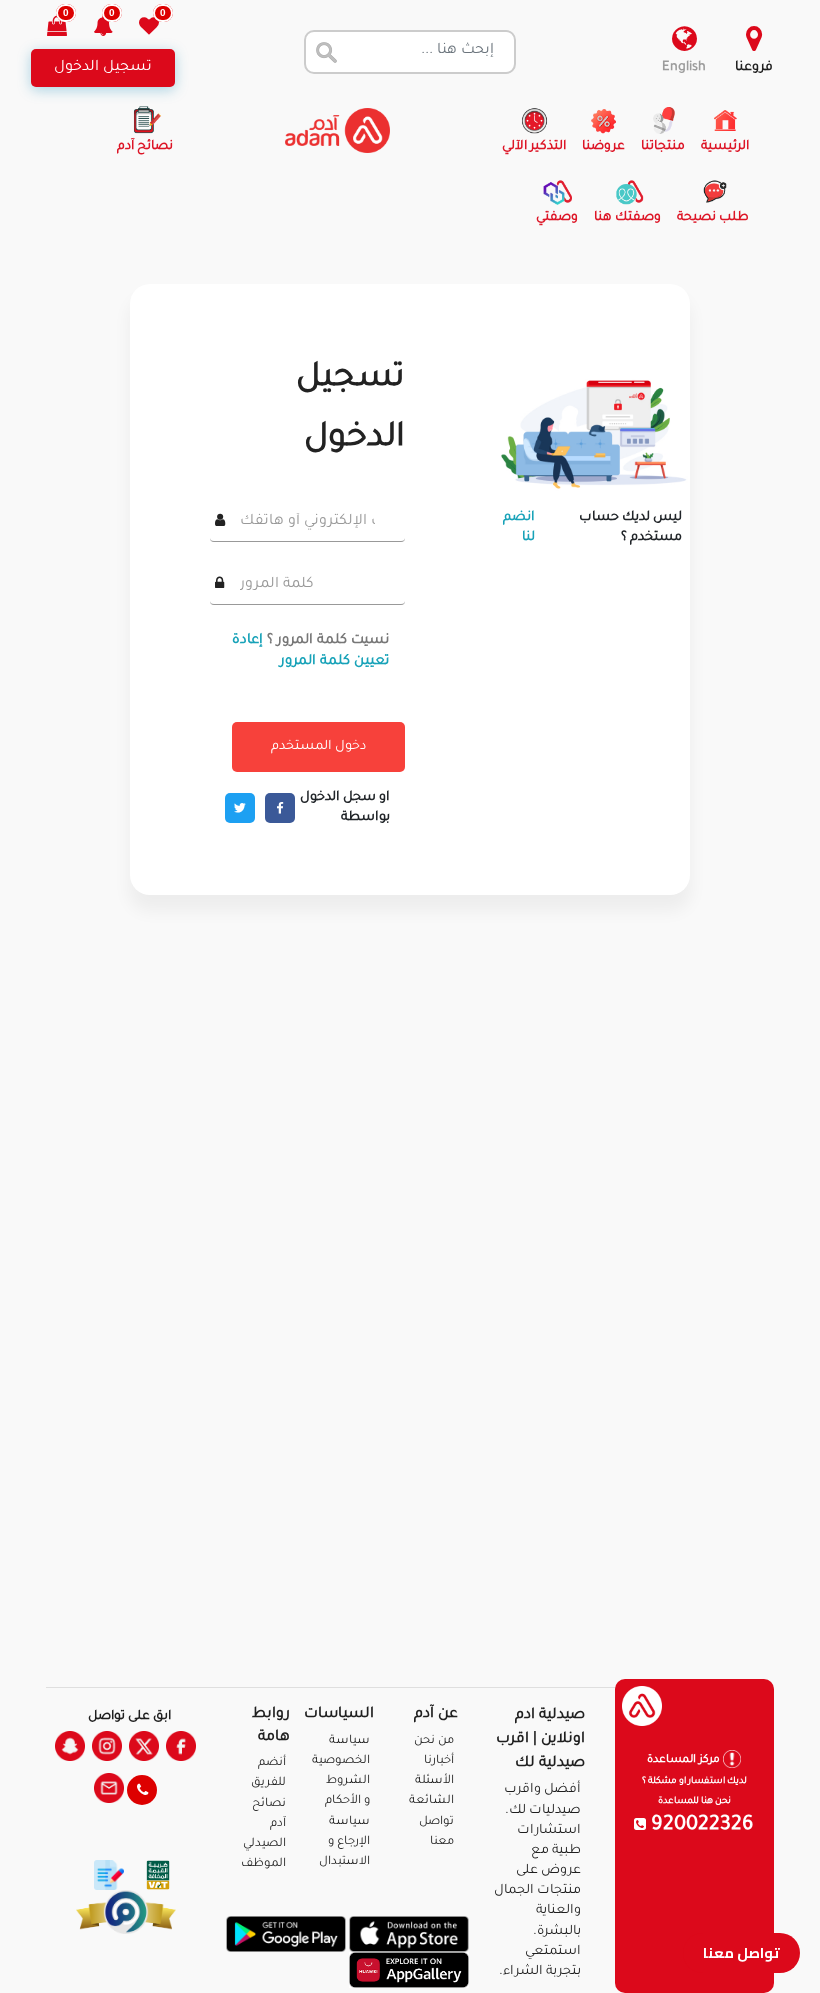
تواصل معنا (741, 1952)
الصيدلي (264, 1844)
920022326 (700, 1826)
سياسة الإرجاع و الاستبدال (344, 1842)
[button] (114, 28)
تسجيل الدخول (103, 68)
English (684, 68)
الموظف (263, 1864)
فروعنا (754, 68)
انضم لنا (519, 528)
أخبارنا (439, 1761)
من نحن (434, 1741)
